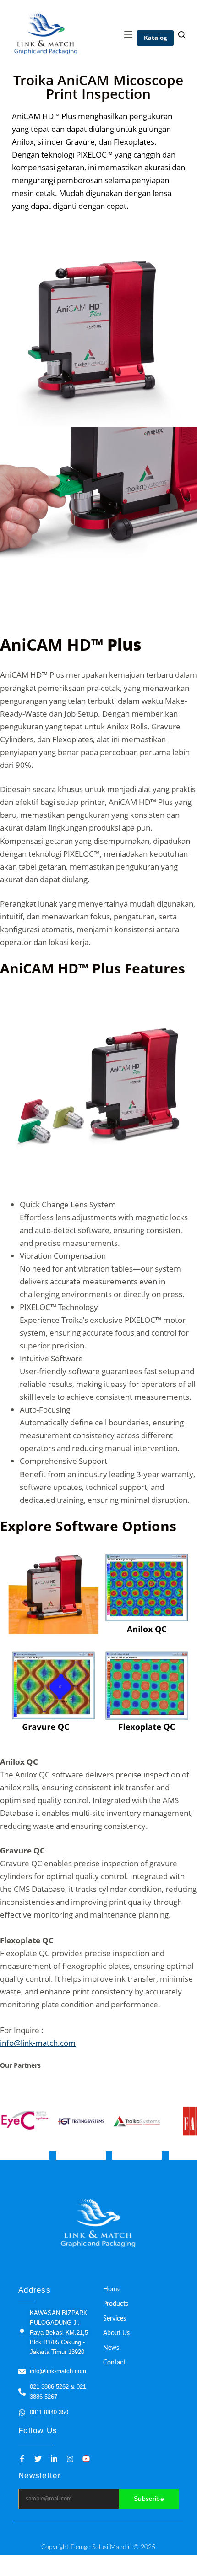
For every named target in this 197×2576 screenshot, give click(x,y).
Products (116, 2304)
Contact (114, 2363)
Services (115, 2319)
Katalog (155, 38)
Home (112, 2289)
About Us (116, 2333)
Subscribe (149, 2499)
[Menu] (128, 34)
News (111, 2348)
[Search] (182, 35)
